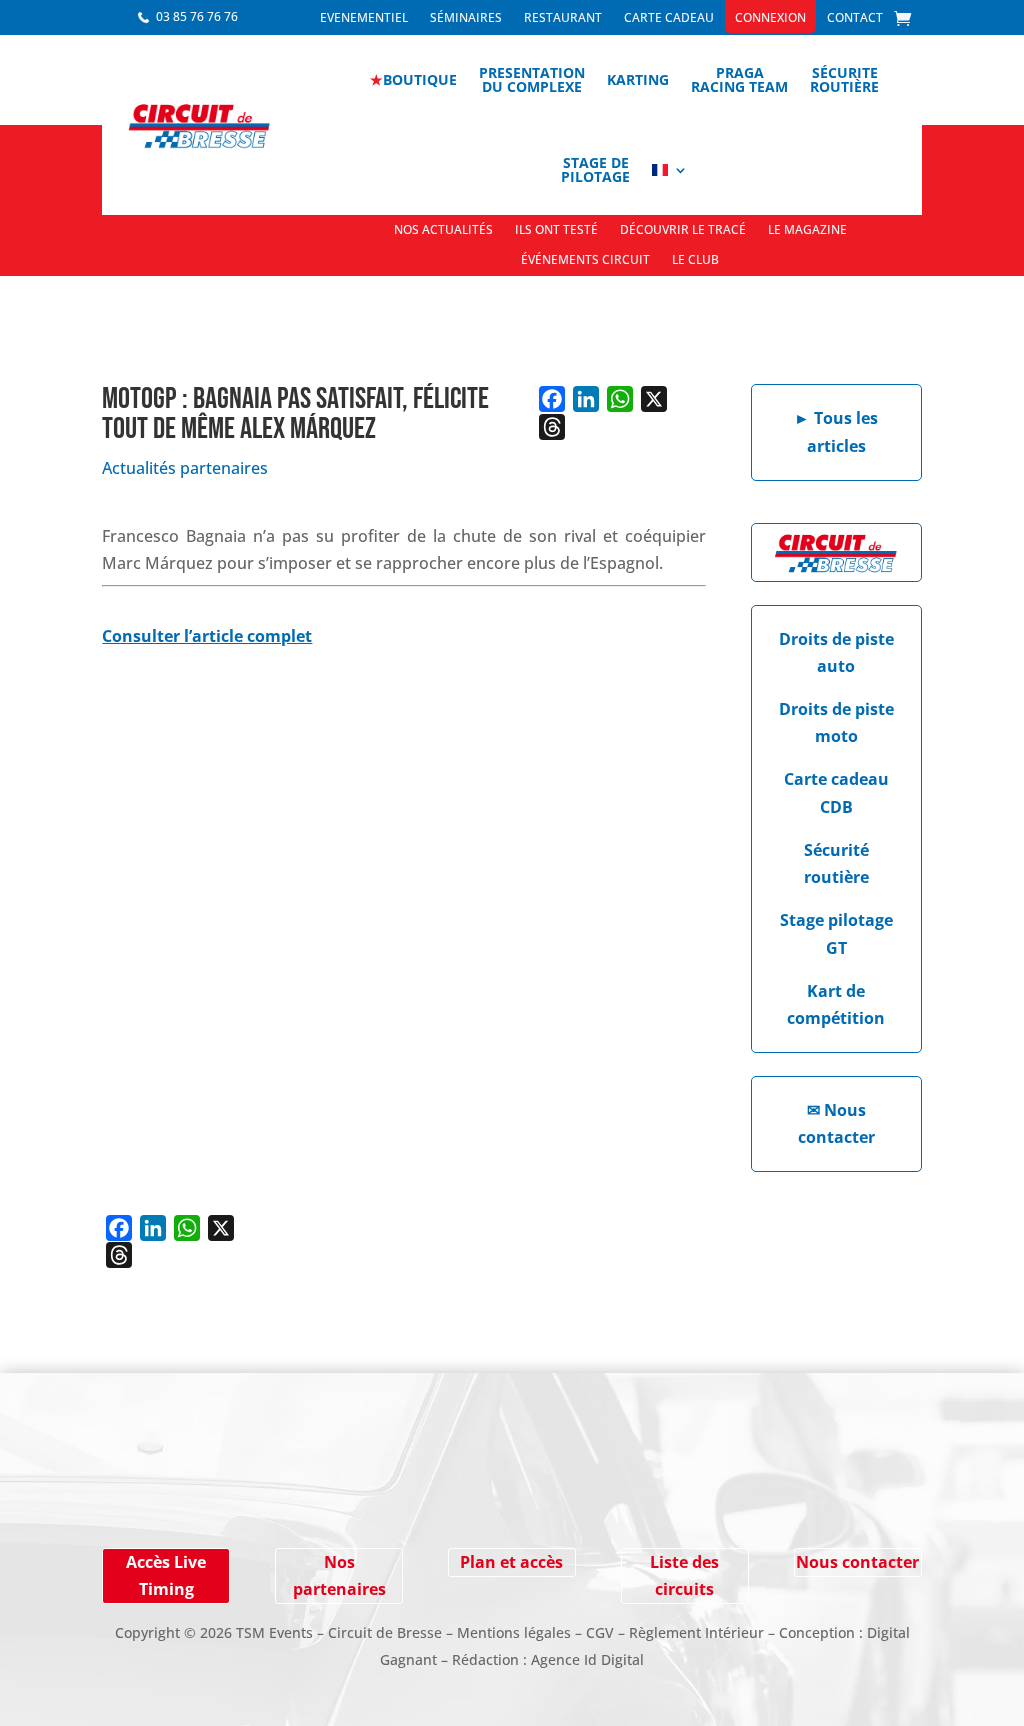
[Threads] (552, 427)
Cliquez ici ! (800, 1467)
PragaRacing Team (739, 79)
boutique (413, 79)
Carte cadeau (669, 18)
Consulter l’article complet (207, 636)
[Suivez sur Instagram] (164, 1495)
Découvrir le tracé (683, 230)
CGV (600, 1632)
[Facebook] (552, 399)
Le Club (695, 260)
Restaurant (563, 18)
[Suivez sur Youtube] (204, 1495)
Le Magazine (807, 230)
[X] (654, 399)
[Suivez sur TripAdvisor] (324, 1495)
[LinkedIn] (586, 399)
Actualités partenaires (185, 468)
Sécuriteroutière (844, 79)
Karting (638, 79)
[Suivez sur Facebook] (124, 1495)
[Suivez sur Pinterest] (244, 1495)
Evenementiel (364, 18)
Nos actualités (443, 230)
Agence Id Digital (587, 1659)
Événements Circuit (585, 260)
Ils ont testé (556, 230)
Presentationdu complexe (532, 79)
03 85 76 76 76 (197, 16)
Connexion (770, 18)
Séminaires (466, 18)
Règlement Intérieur (696, 1632)
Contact (855, 18)
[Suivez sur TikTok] (284, 1495)
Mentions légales (514, 1632)
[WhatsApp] (620, 399)
